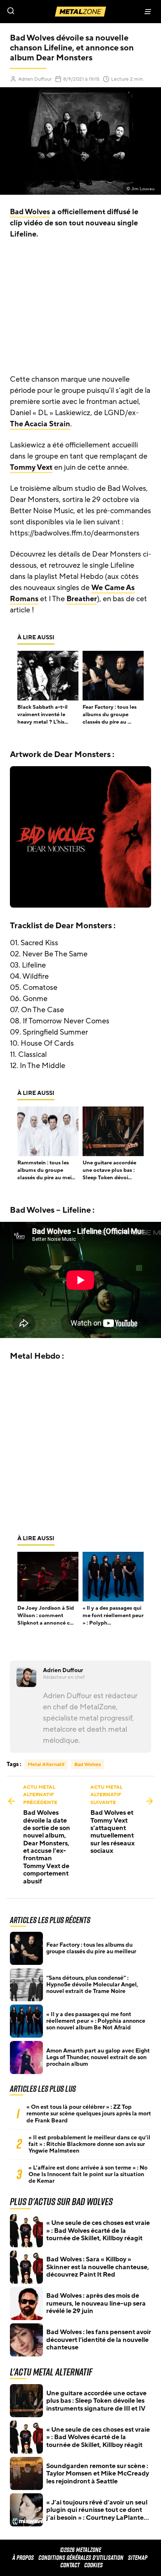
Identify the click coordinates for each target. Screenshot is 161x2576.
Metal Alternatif (46, 1764)
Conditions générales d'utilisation (81, 2558)
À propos (23, 2558)
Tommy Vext (31, 467)
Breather (82, 599)
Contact (70, 2565)
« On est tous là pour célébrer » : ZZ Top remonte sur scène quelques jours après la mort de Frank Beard (89, 2114)
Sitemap (138, 2558)
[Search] (40, 12)
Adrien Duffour (35, 79)
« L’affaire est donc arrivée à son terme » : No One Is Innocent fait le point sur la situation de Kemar (88, 2175)
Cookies (94, 2565)
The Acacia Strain (40, 424)
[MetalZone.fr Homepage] (80, 12)
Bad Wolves (30, 212)
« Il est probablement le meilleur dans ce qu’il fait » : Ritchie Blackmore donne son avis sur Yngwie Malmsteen (89, 2144)
